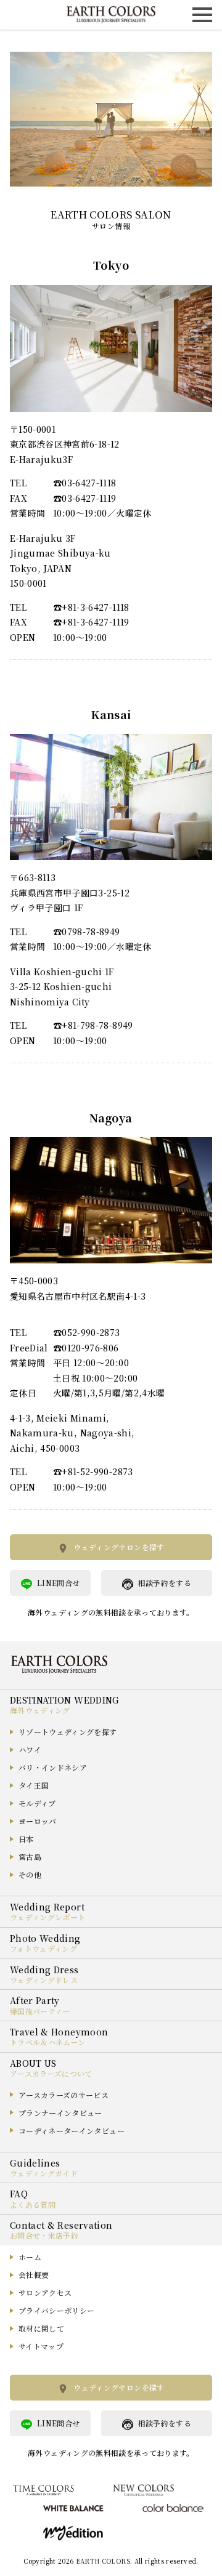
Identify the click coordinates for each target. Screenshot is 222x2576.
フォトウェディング (43, 1948)
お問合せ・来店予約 (44, 2235)
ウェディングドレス (44, 1980)
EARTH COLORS (103, 2561)
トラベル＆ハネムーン (48, 2042)
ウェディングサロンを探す (119, 1547)
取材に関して (41, 2328)
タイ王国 (34, 1785)
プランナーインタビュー (60, 2113)
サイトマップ (41, 2346)
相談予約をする (165, 1583)
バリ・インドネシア (53, 1767)
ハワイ (30, 1749)
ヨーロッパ (38, 1821)
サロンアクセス (45, 2292)
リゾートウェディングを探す (68, 1732)
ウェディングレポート (48, 1917)
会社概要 (34, 2275)
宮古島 (30, 1857)
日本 (26, 1839)
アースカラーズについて (51, 2073)
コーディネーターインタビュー (72, 2131)
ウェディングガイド (44, 2173)
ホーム (30, 2257)
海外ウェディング (40, 1710)
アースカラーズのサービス (64, 2095)
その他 (30, 1874)
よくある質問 (33, 2204)
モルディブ (37, 1803)
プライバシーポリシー (57, 2310)
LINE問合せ (58, 1583)
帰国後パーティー (40, 2011)
